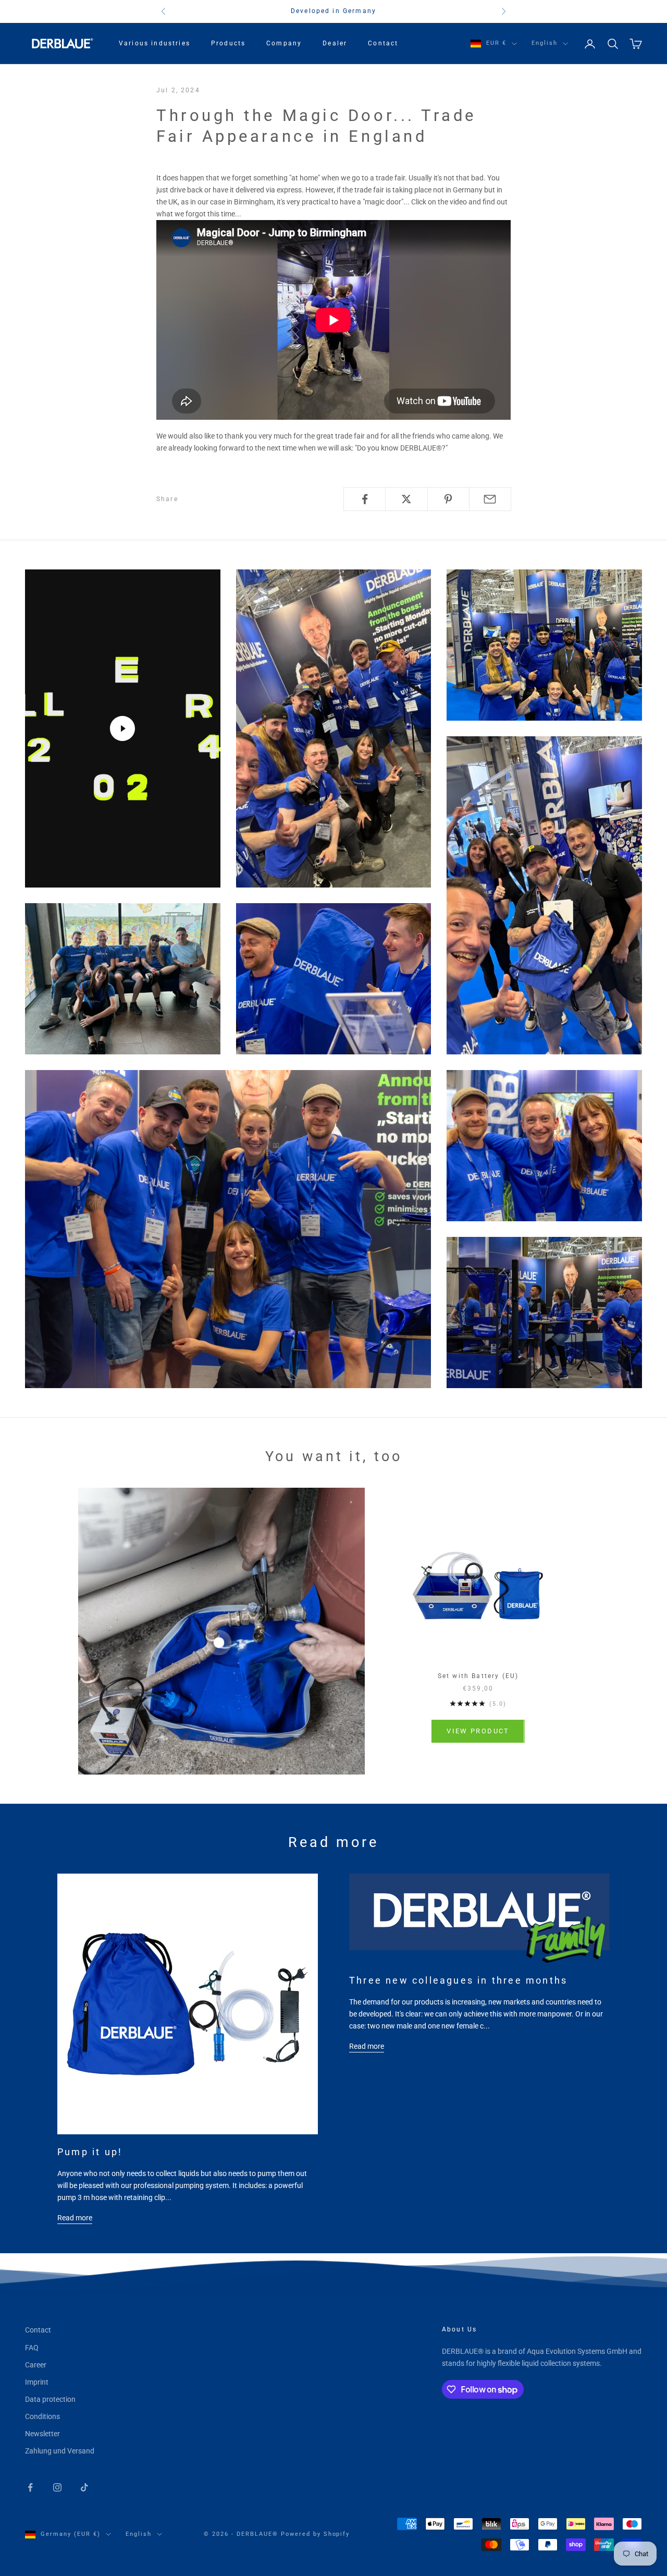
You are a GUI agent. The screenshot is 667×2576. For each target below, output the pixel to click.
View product (478, 1731)
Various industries (155, 43)
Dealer (335, 43)
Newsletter (42, 2434)
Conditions (42, 2416)
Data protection (50, 2399)
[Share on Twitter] (406, 499)
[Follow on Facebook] (30, 2487)
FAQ (32, 2348)
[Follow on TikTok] (84, 2487)
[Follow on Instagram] (57, 2487)
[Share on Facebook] (365, 499)
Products (228, 43)
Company (284, 43)
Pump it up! (90, 2152)
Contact (383, 43)
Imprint (37, 2382)
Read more (75, 2218)
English (545, 43)
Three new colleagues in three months (458, 1980)
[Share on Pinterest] (448, 499)
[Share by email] (490, 499)
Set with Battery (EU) (478, 1676)
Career (36, 2365)
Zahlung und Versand (60, 2451)
